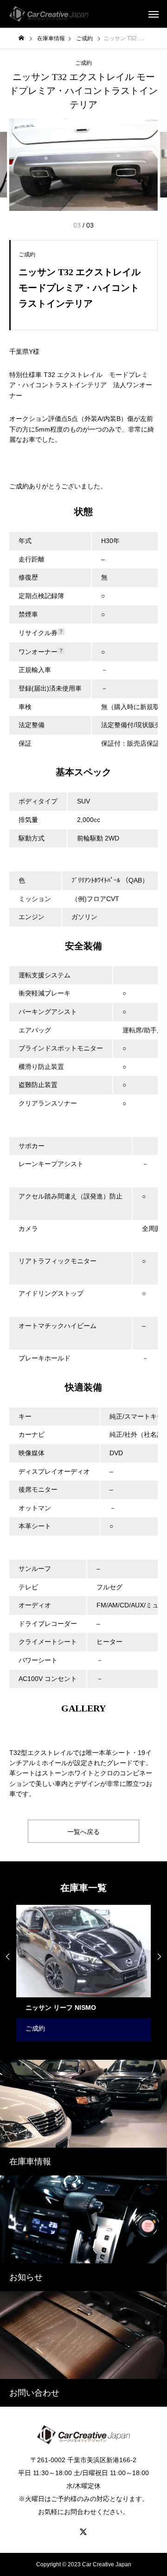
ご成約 (83, 63)
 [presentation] (8, 1957)
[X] (83, 2532)
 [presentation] (159, 1957)
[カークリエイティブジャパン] (49, 14)
